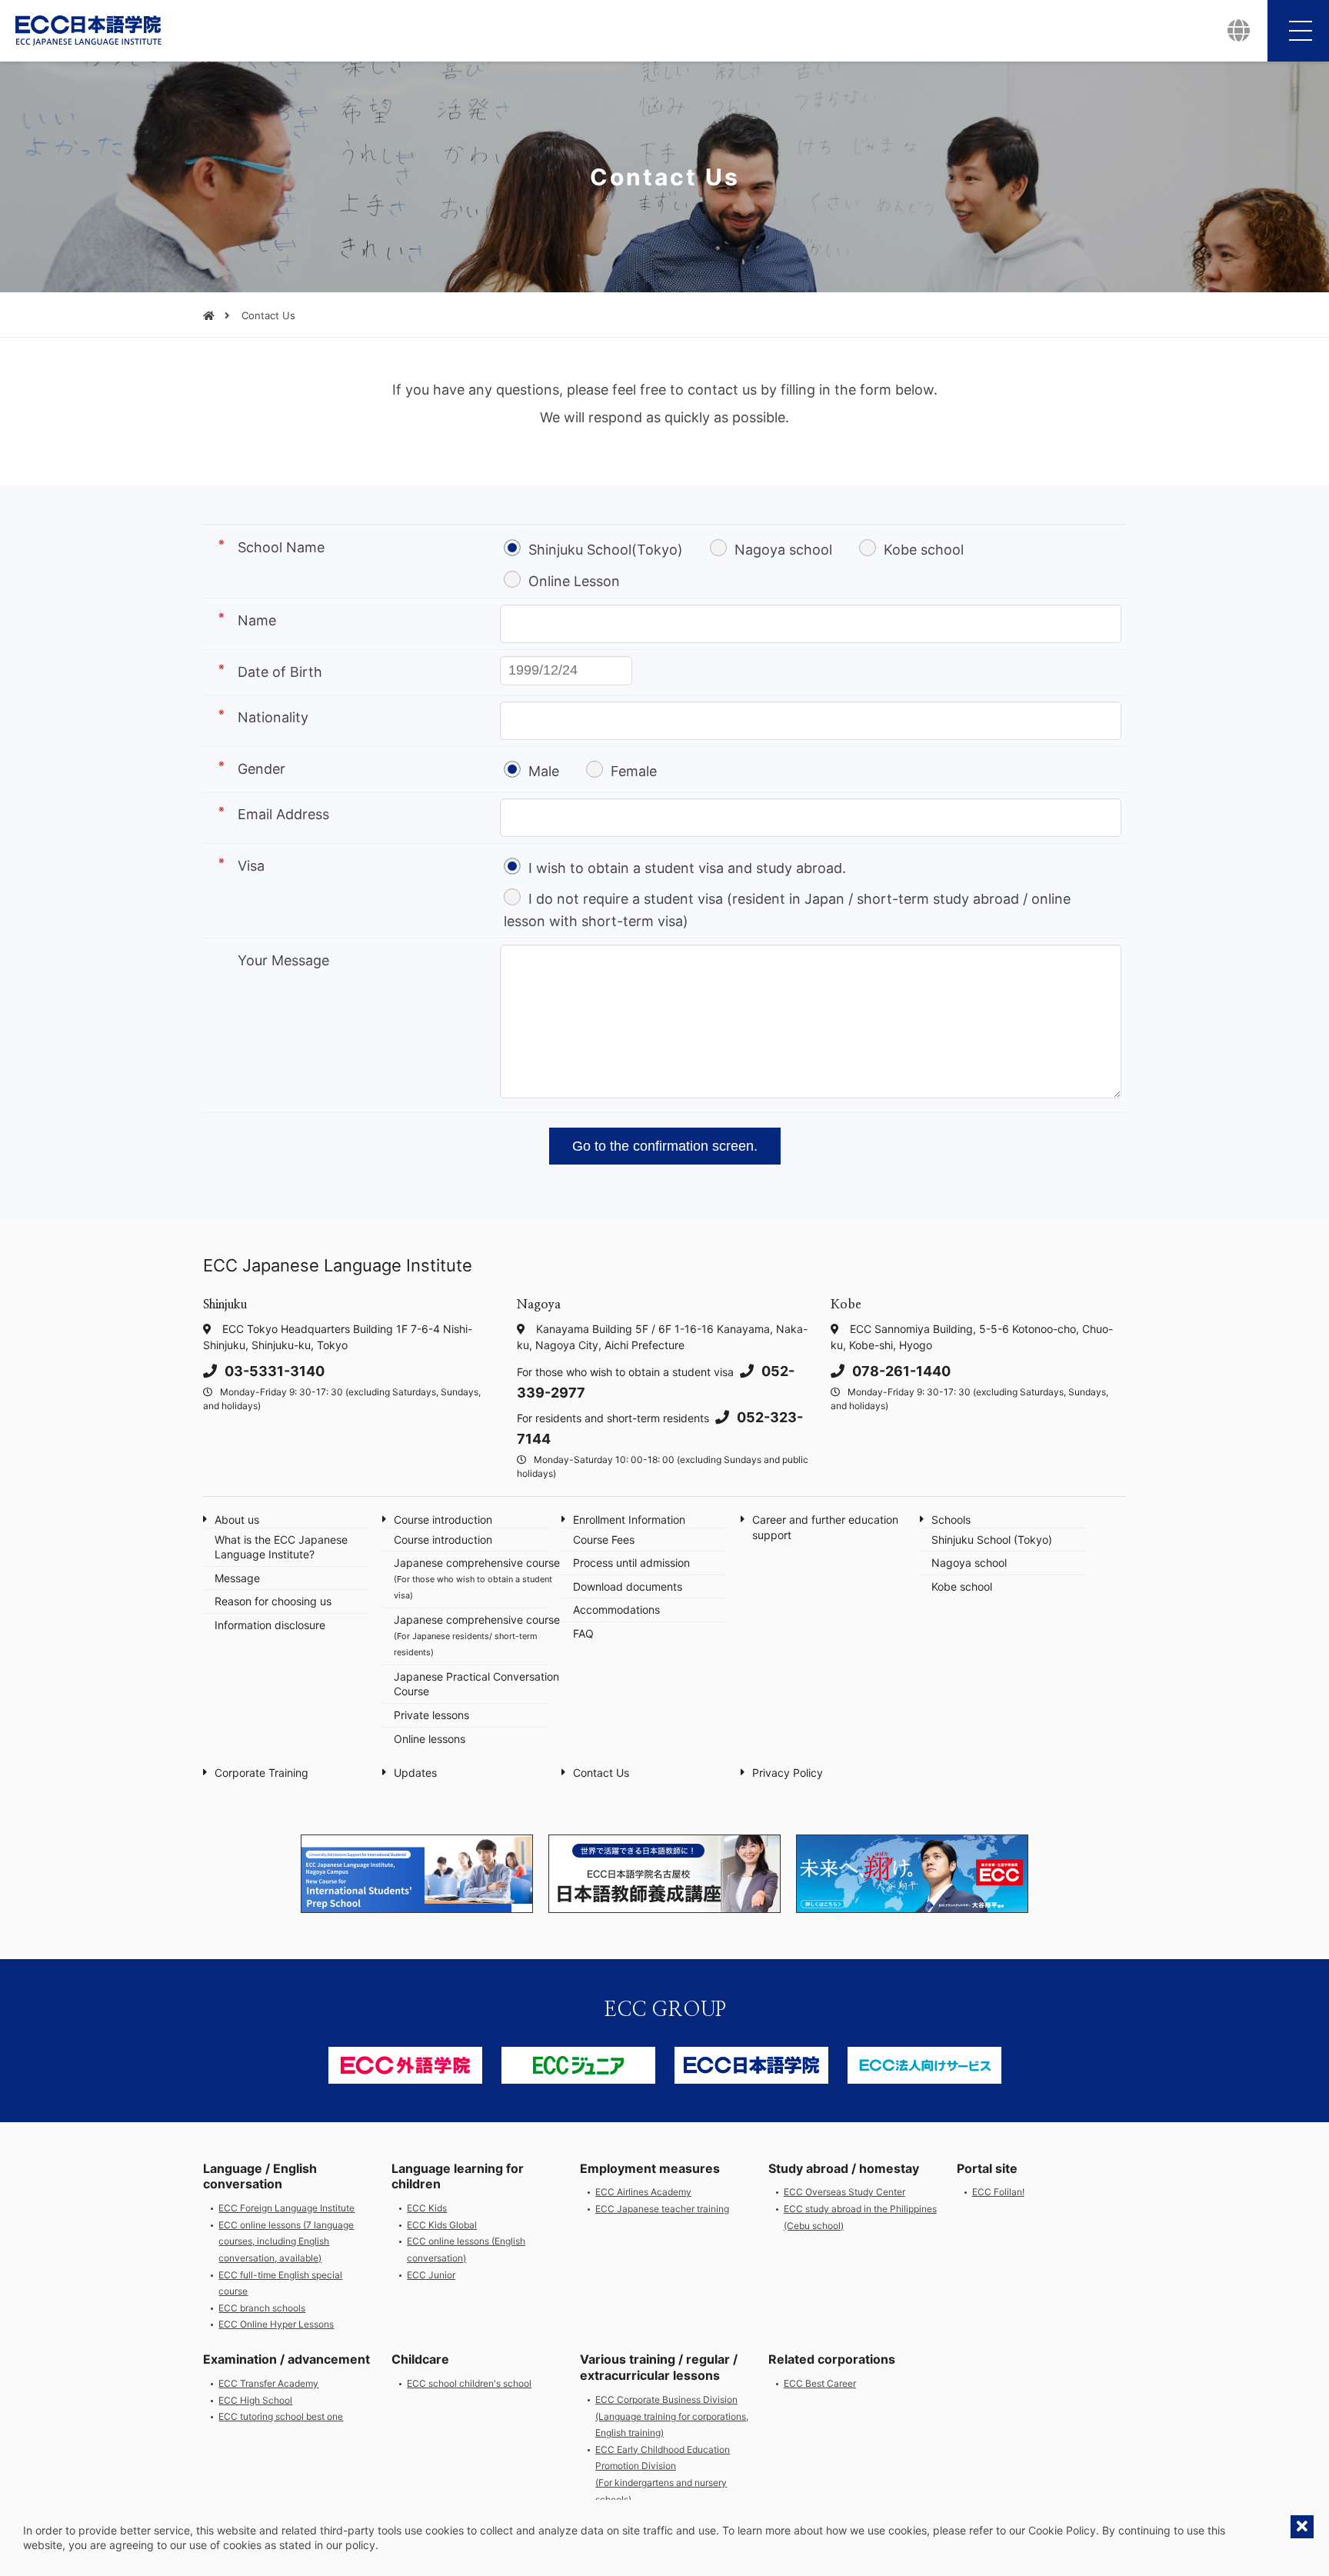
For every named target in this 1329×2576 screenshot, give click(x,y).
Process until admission (631, 1563)
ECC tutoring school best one (281, 2416)
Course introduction (443, 1520)
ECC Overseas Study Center (844, 2192)
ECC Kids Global (442, 2225)
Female (634, 771)
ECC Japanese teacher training (662, 2209)
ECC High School (255, 2400)
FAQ (583, 1633)
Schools (951, 1520)
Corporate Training (261, 1773)
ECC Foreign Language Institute (286, 2208)
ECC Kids (427, 2208)
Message (237, 1578)
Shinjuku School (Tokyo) (992, 1540)
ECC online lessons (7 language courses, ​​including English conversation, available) (286, 2241)
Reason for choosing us (273, 1601)
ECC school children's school (469, 2383)
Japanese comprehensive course (477, 1578)
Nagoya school (783, 550)
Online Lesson (574, 581)
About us (237, 1520)
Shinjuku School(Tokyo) (606, 550)
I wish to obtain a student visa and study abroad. (687, 868)
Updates (415, 1773)
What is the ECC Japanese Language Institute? (281, 1547)
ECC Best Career (820, 2383)
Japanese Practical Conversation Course (476, 1684)
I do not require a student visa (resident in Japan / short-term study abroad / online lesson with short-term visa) (787, 910)
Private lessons (431, 1715)
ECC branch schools (262, 2308)
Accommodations (616, 1610)
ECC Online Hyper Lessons (276, 2324)
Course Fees (604, 1540)
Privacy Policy (788, 1773)
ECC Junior (431, 2275)
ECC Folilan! (998, 2192)
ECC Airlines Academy (643, 2192)
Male (544, 771)
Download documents (628, 1586)
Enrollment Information (629, 1520)
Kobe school (924, 550)
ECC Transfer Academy (268, 2383)
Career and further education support (825, 1527)
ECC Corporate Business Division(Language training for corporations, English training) (672, 2416)
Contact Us (601, 1773)
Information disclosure (270, 1625)
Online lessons (430, 1739)
